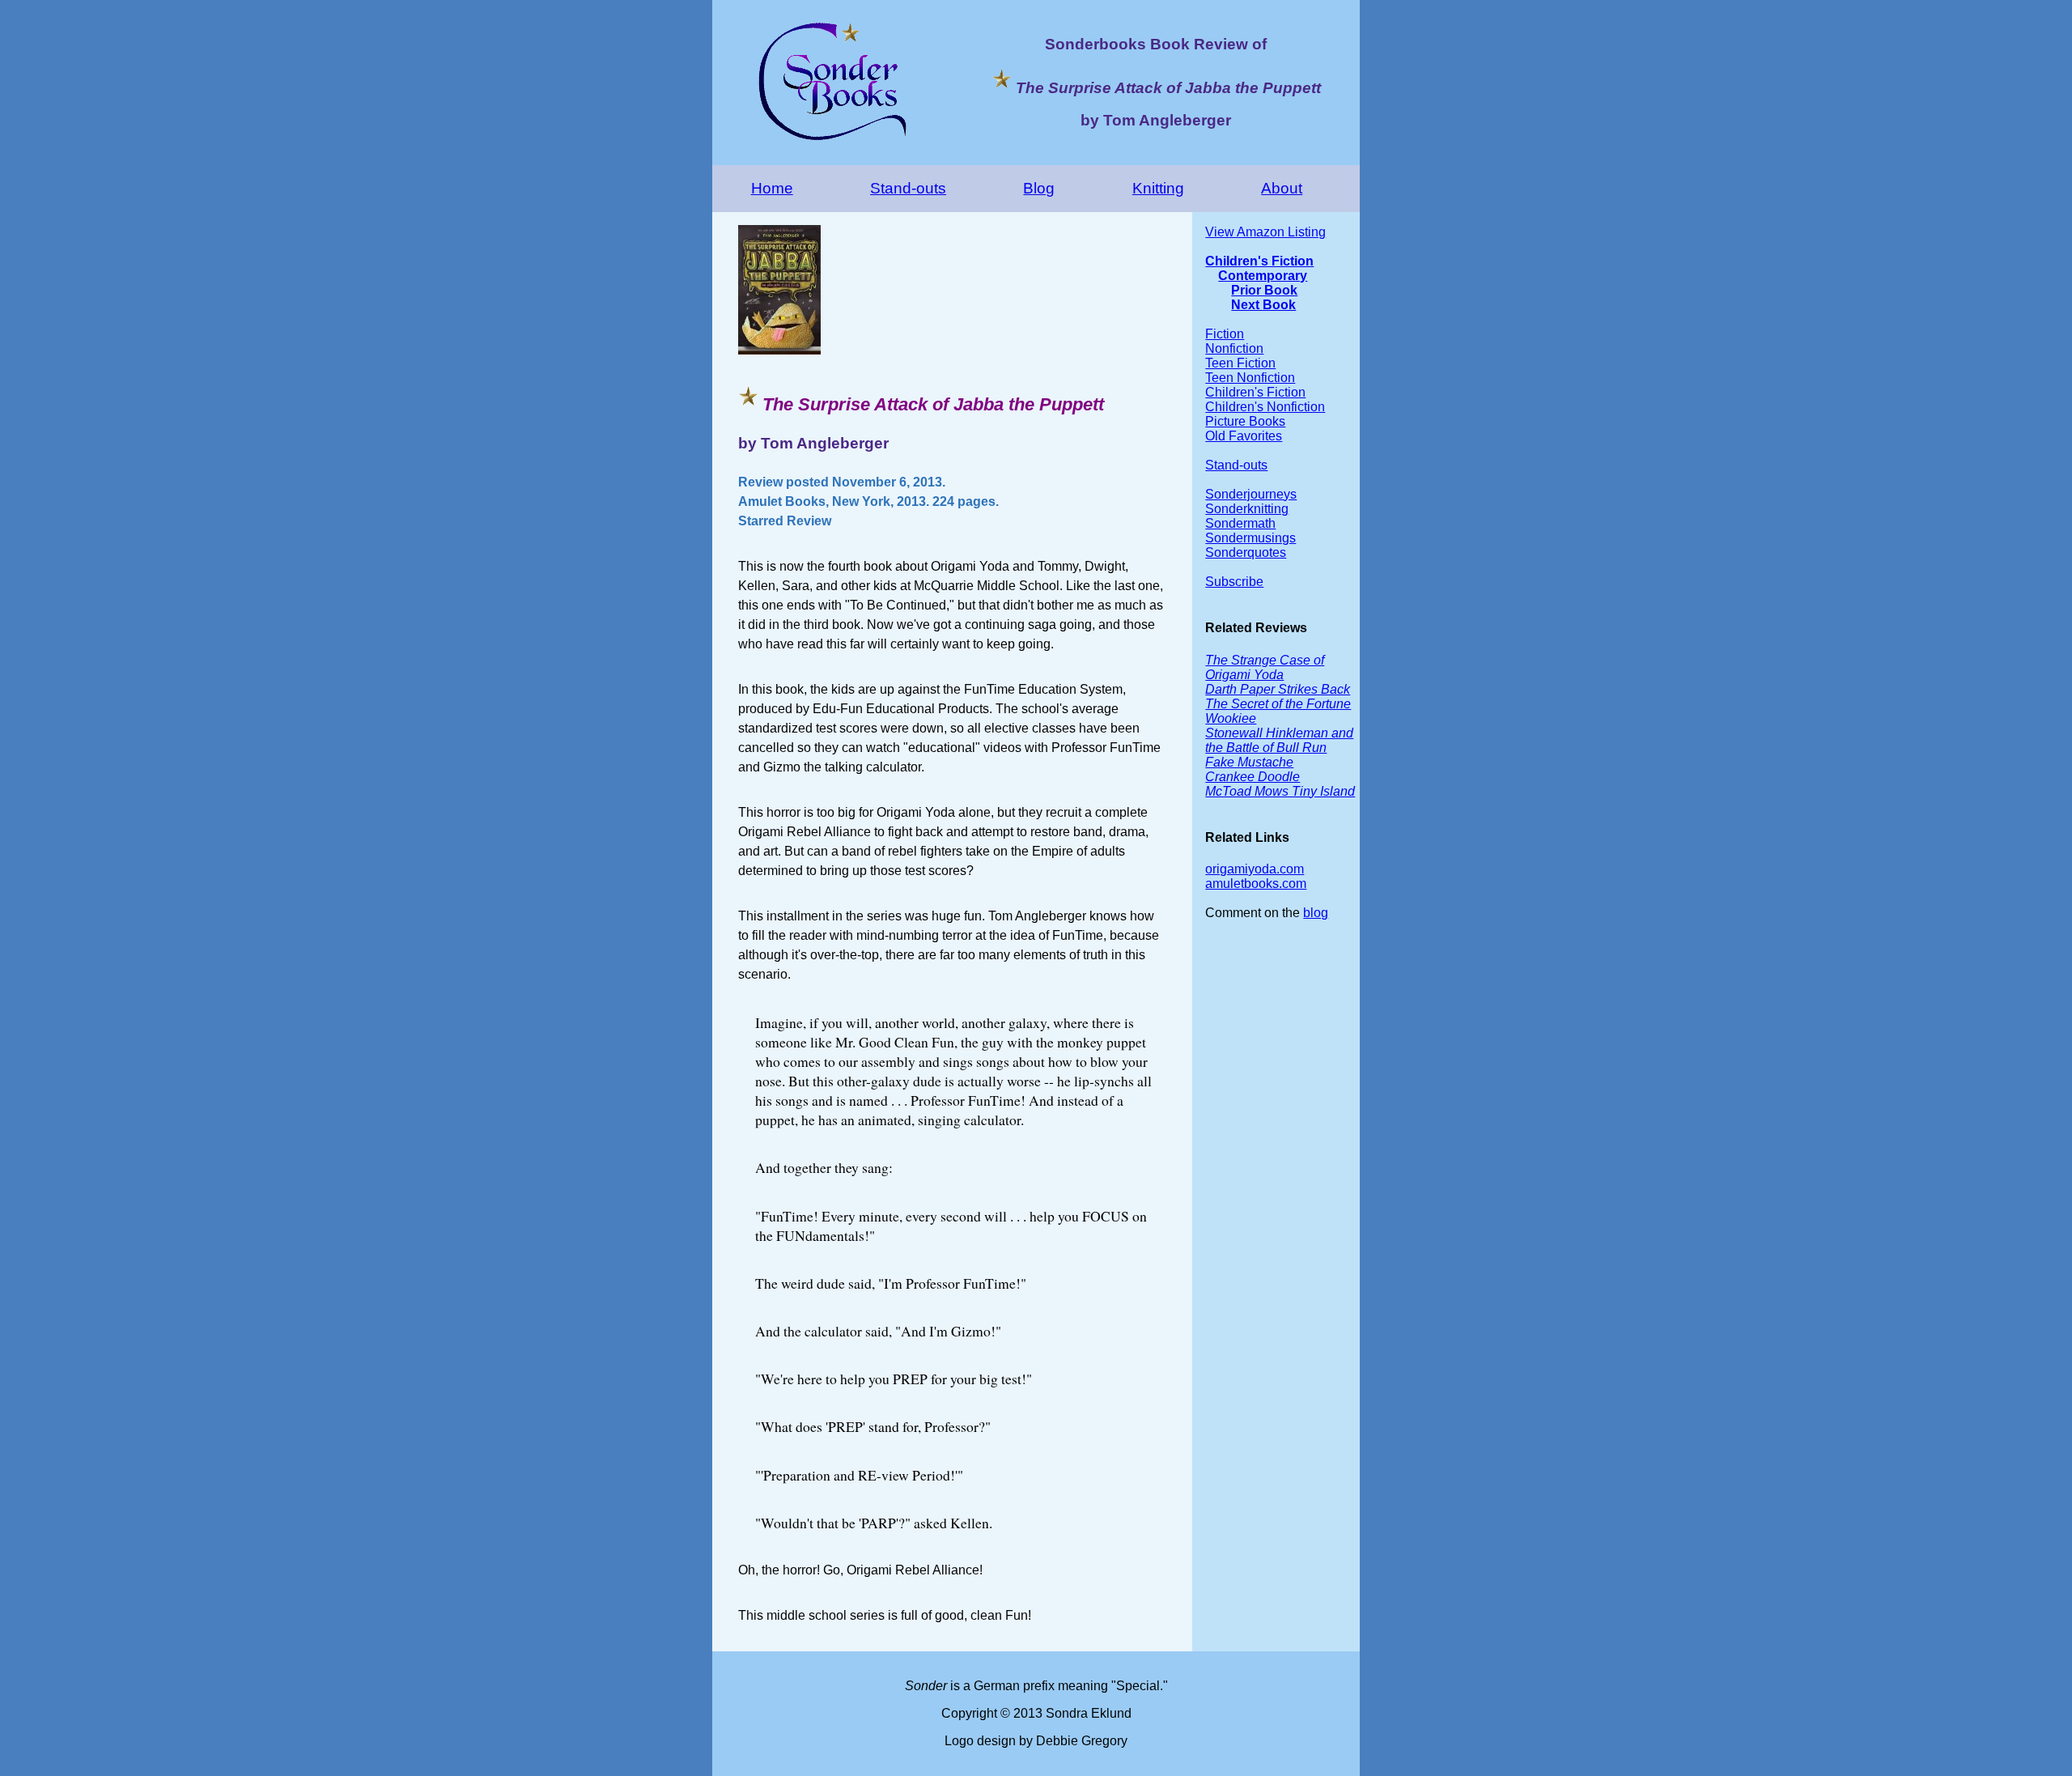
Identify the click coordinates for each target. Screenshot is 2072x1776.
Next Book (1263, 305)
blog (1316, 913)
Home (772, 188)
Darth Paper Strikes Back (1278, 689)
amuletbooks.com (1256, 884)
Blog (1039, 188)
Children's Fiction (1259, 261)
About (1282, 188)
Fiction (1225, 334)
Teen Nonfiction (1250, 378)
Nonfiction (1234, 348)
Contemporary (1263, 276)
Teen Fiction (1240, 363)
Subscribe (1234, 582)
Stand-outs (908, 188)
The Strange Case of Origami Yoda (1265, 667)
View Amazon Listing (1265, 232)
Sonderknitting (1247, 509)
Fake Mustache (1249, 762)
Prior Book (1264, 290)
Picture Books (1245, 421)
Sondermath (1240, 523)
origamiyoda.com (1255, 869)
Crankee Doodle (1253, 777)
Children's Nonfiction (1265, 407)
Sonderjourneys (1251, 494)
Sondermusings (1250, 538)
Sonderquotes (1246, 552)
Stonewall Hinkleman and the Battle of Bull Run (1279, 740)
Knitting (1158, 188)
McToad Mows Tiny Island (1280, 791)
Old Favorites (1244, 436)
